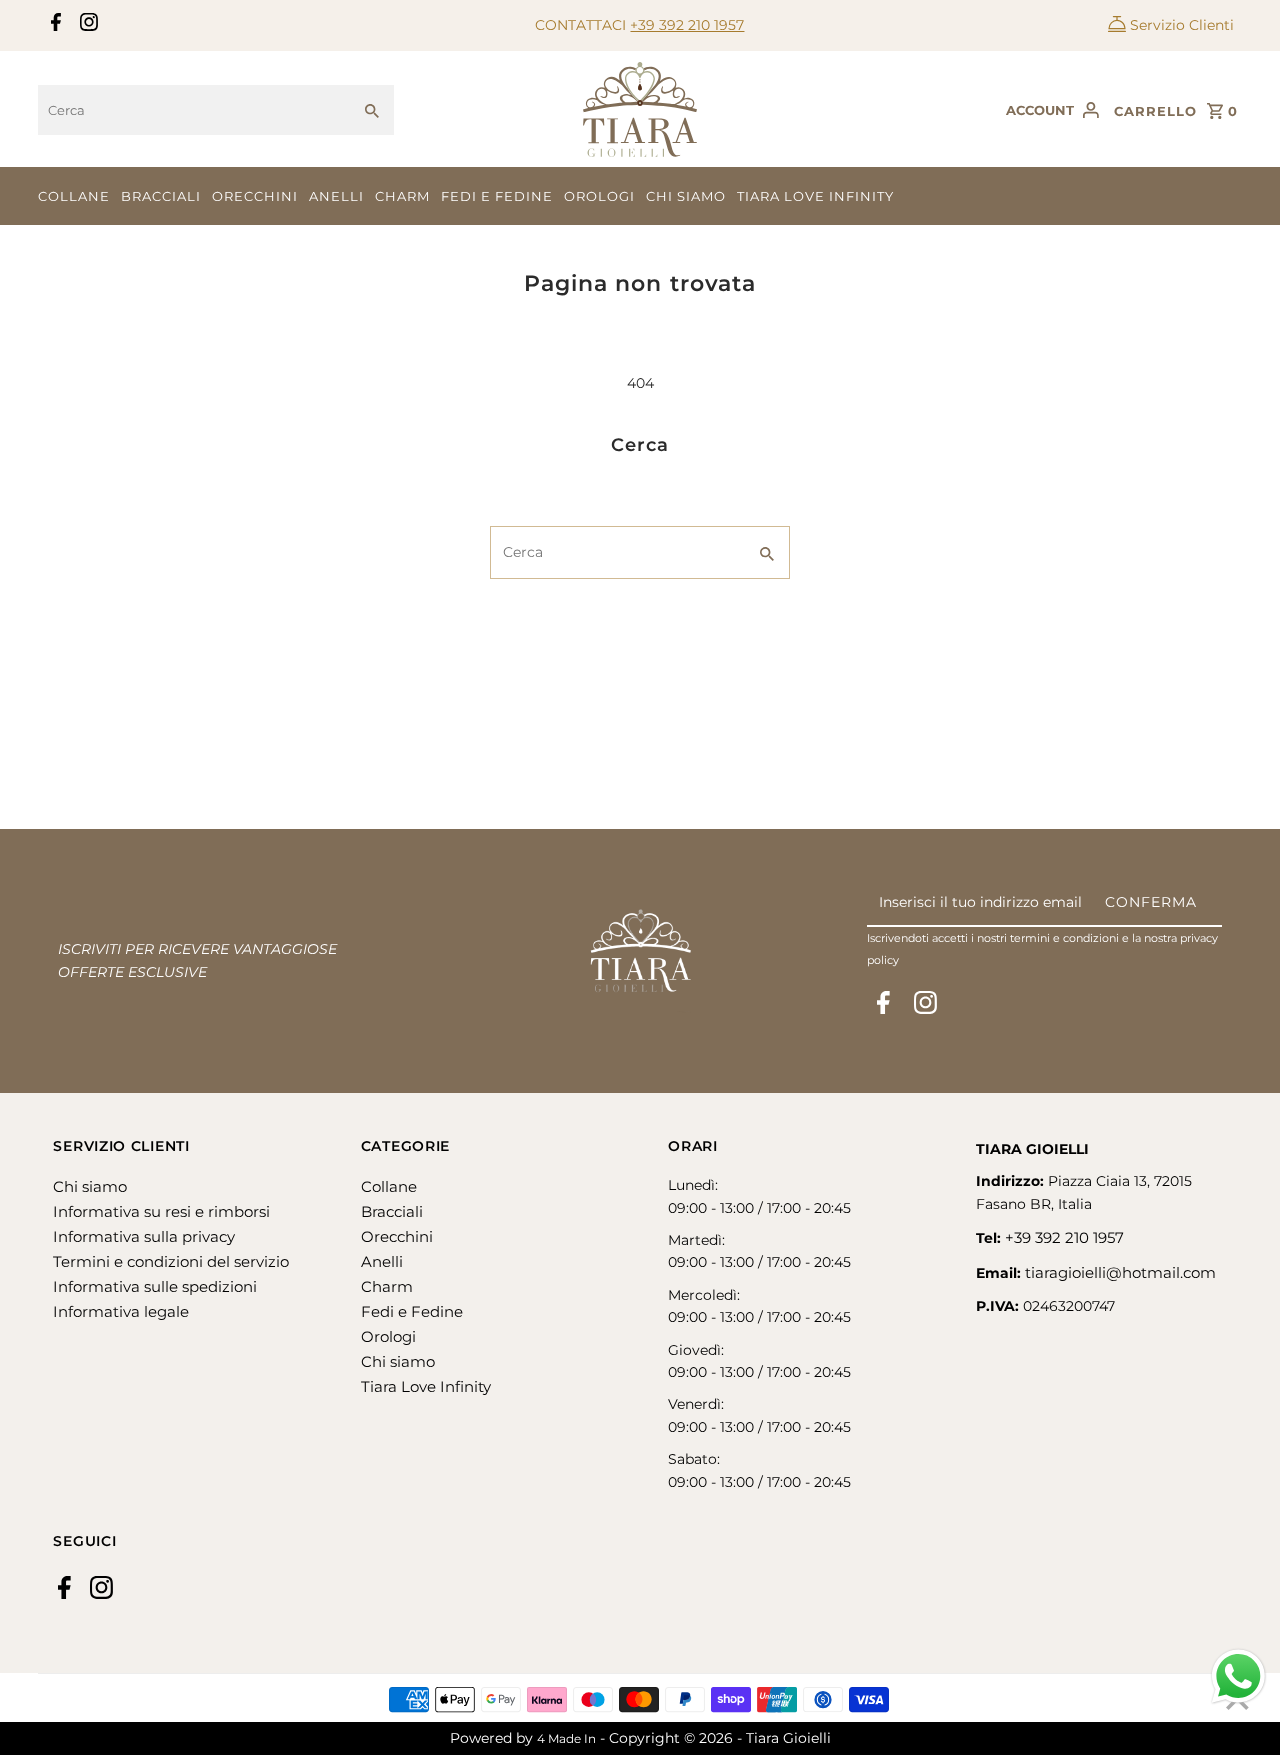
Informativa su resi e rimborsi (161, 1211)
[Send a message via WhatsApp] (1238, 1676)
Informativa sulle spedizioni (155, 1286)
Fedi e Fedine (497, 196)
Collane (74, 196)
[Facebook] (53, 26)
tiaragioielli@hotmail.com (1120, 1272)
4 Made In (566, 1738)
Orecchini (255, 196)
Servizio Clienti (1182, 25)
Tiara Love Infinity (815, 196)
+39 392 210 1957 (687, 25)
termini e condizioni (1064, 938)
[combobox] (193, 110)
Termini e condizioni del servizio (171, 1261)
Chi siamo (686, 196)
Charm (402, 196)
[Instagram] (86, 26)
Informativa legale (121, 1311)
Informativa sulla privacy (144, 1236)
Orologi (599, 196)
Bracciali (161, 196)
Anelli (336, 196)
